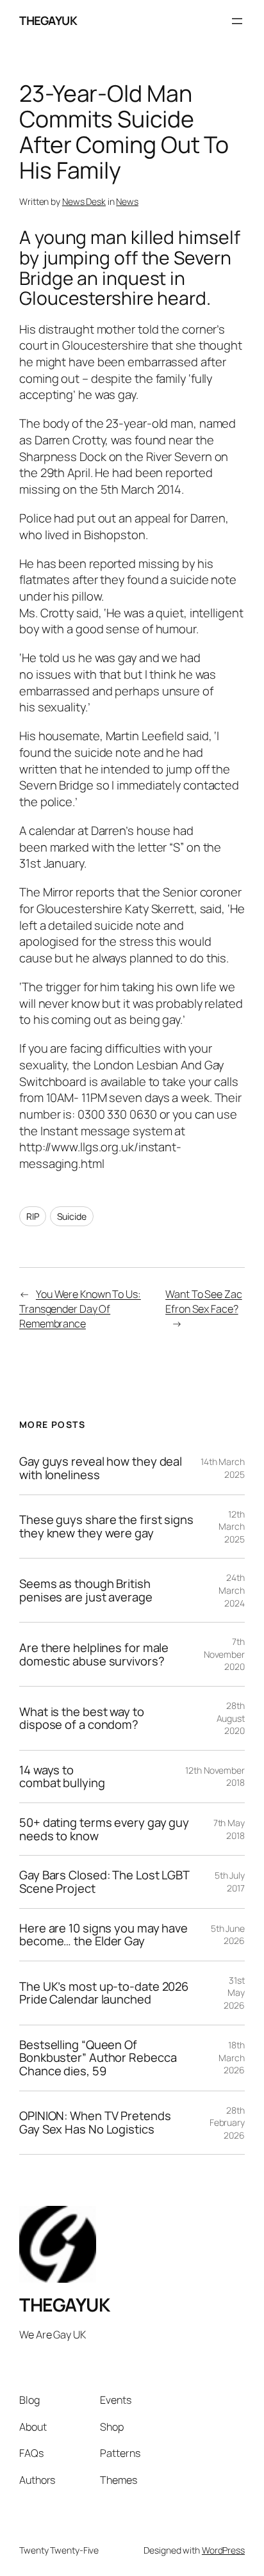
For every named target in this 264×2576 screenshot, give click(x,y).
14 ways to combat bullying (62, 1777)
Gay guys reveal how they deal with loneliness (101, 1468)
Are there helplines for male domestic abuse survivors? (94, 1654)
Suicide (72, 1216)
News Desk (84, 201)
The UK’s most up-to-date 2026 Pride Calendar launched (104, 1993)
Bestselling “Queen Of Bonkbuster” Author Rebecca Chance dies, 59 (98, 2058)
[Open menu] (237, 21)
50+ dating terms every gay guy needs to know (104, 1829)
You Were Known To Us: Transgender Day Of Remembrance (80, 1308)
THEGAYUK (48, 20)
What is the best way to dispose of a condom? (82, 1718)
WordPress (223, 2550)
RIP (33, 1216)
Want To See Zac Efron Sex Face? (204, 1301)
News (127, 201)
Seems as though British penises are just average (86, 1590)
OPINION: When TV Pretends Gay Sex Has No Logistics (95, 2122)
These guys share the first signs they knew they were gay (106, 1526)
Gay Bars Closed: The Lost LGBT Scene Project (104, 1882)
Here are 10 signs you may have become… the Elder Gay (103, 1935)
